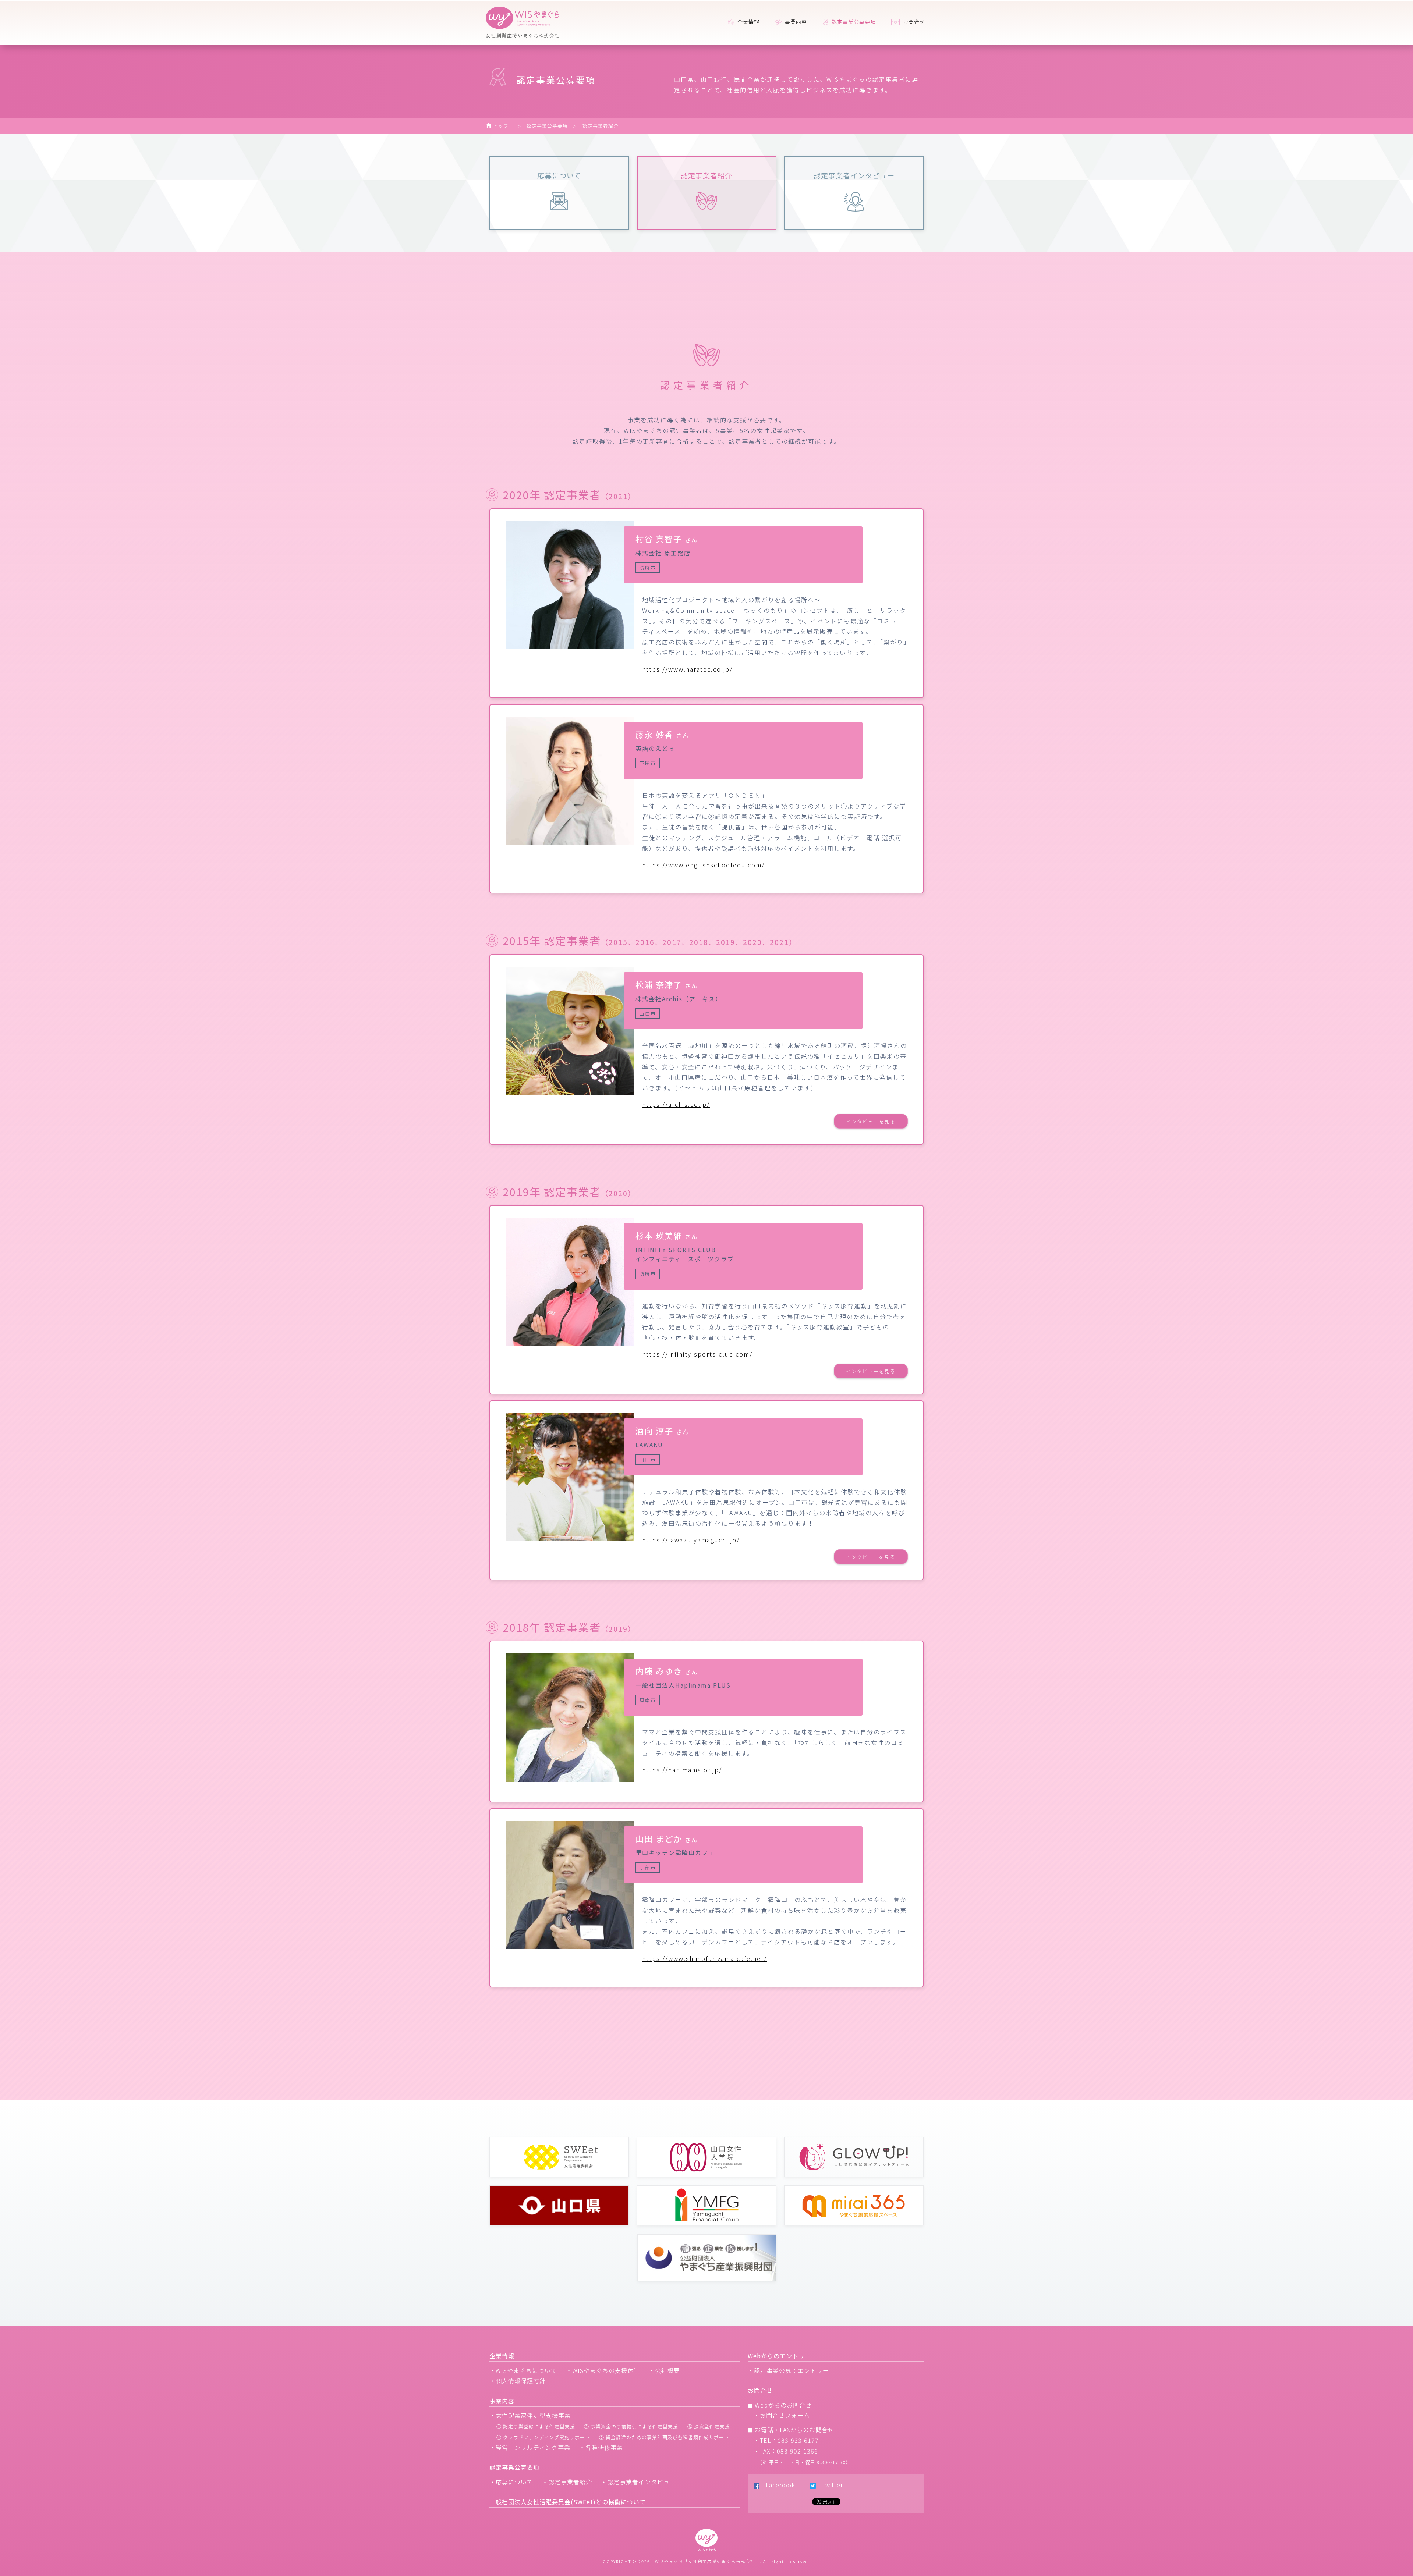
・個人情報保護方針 (518, 2381)
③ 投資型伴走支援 (709, 2426)
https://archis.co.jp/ (676, 1104)
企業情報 (748, 22)
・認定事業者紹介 (567, 2482)
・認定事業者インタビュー (638, 2482)
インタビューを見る (871, 1121)
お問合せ (913, 22)
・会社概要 (664, 2370)
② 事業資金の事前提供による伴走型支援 (631, 2426)
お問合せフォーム (785, 2415)
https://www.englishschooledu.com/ (703, 865)
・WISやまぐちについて (523, 2370)
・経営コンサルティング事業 (530, 2447)
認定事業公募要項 (547, 126)
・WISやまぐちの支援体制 (603, 2370)
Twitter (829, 2485)
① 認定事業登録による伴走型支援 (536, 2426)
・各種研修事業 (601, 2447)
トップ (501, 126)
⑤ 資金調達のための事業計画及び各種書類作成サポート (664, 2437)
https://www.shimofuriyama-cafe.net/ (704, 1958)
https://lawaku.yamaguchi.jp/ (691, 1540)
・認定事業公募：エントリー (788, 2370)
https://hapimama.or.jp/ (682, 1770)
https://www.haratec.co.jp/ (687, 669)
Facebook (777, 2485)
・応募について (511, 2482)
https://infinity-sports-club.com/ (697, 1354)
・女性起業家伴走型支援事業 (530, 2415)
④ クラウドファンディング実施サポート (543, 2437)
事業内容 (795, 22)
